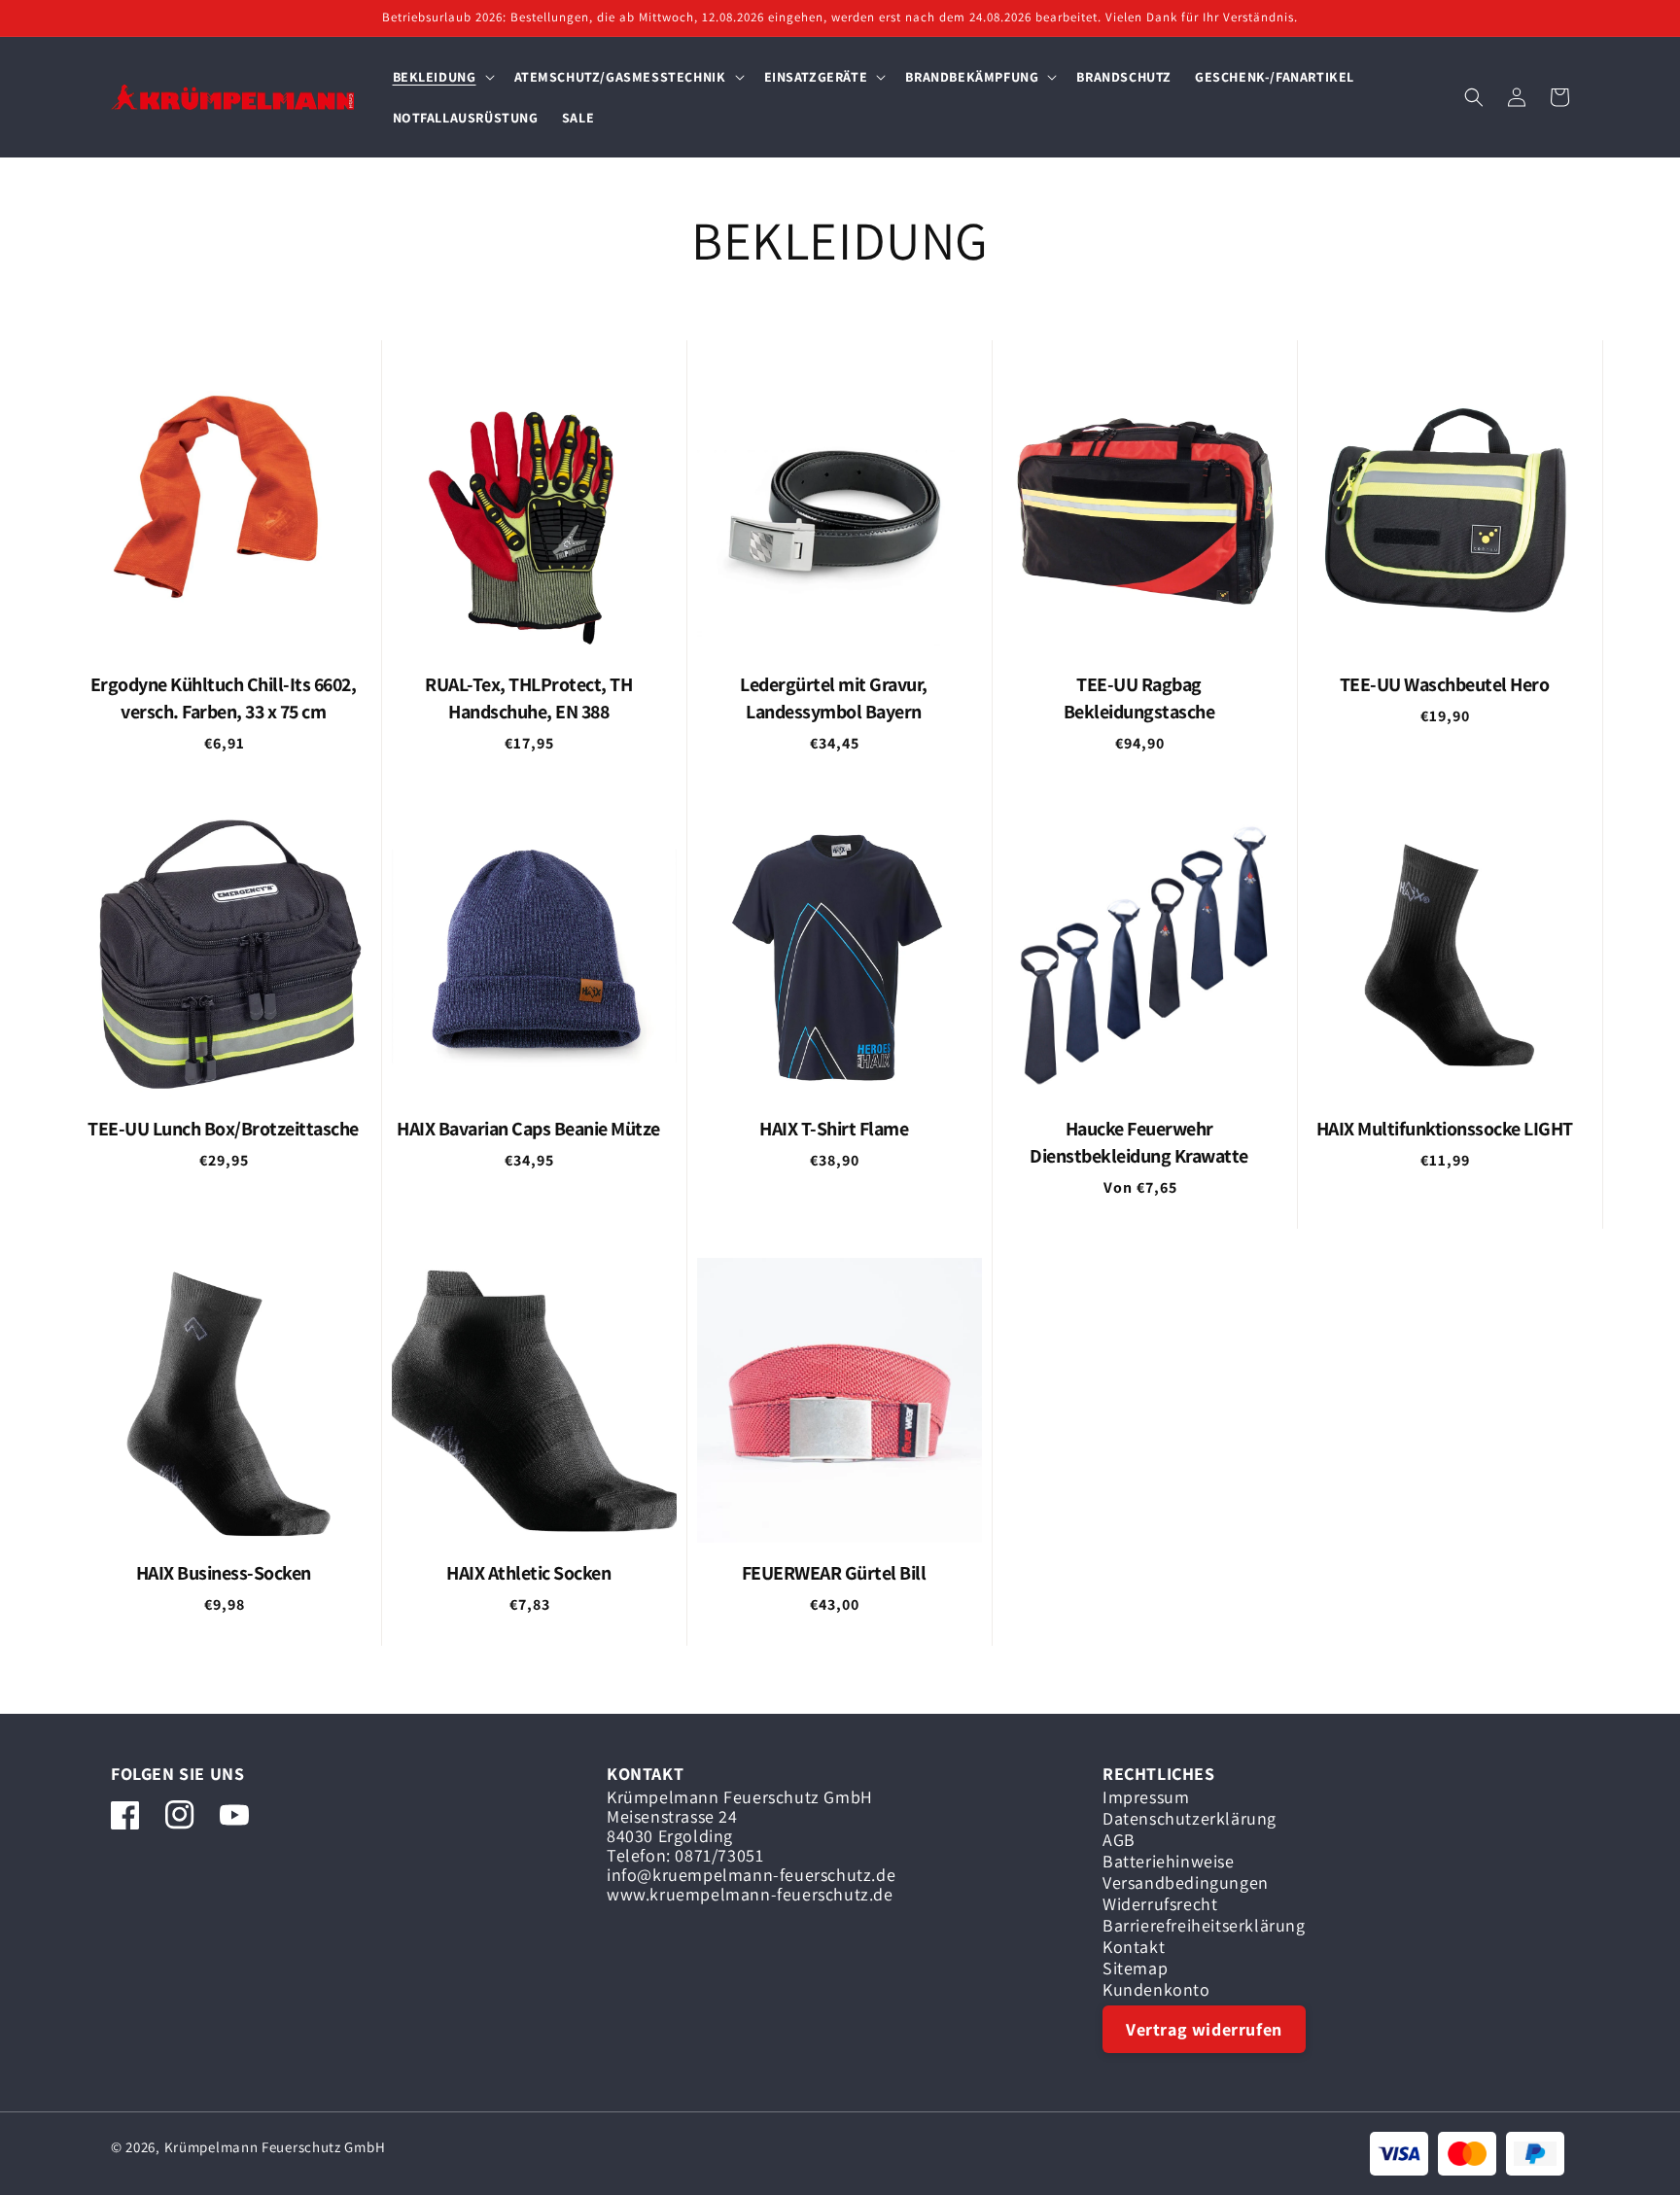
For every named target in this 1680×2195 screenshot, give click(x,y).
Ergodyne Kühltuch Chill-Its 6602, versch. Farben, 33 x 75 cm (224, 698)
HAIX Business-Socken (224, 1573)
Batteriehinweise (1169, 1862)
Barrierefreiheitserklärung (1204, 1926)
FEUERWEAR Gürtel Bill (834, 1573)
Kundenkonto (1156, 1990)
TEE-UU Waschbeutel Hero (1445, 684)
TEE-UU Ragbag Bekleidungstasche (1139, 698)
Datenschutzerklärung (1190, 1819)
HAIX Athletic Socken (528, 1573)
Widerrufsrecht (1160, 1904)
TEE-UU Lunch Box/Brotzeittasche (223, 1129)
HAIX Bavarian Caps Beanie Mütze (528, 1129)
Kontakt (1134, 1947)
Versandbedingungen (1186, 1883)
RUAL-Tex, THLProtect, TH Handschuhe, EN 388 (528, 698)
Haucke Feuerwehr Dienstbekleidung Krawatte (1139, 1142)
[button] (442, 77)
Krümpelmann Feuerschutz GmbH (275, 2147)
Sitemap (1135, 1969)
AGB (1119, 1840)
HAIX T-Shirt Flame (834, 1129)
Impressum (1146, 1800)
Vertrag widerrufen (1204, 2029)
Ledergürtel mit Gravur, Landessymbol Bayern (834, 698)
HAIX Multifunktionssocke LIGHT (1445, 1129)
